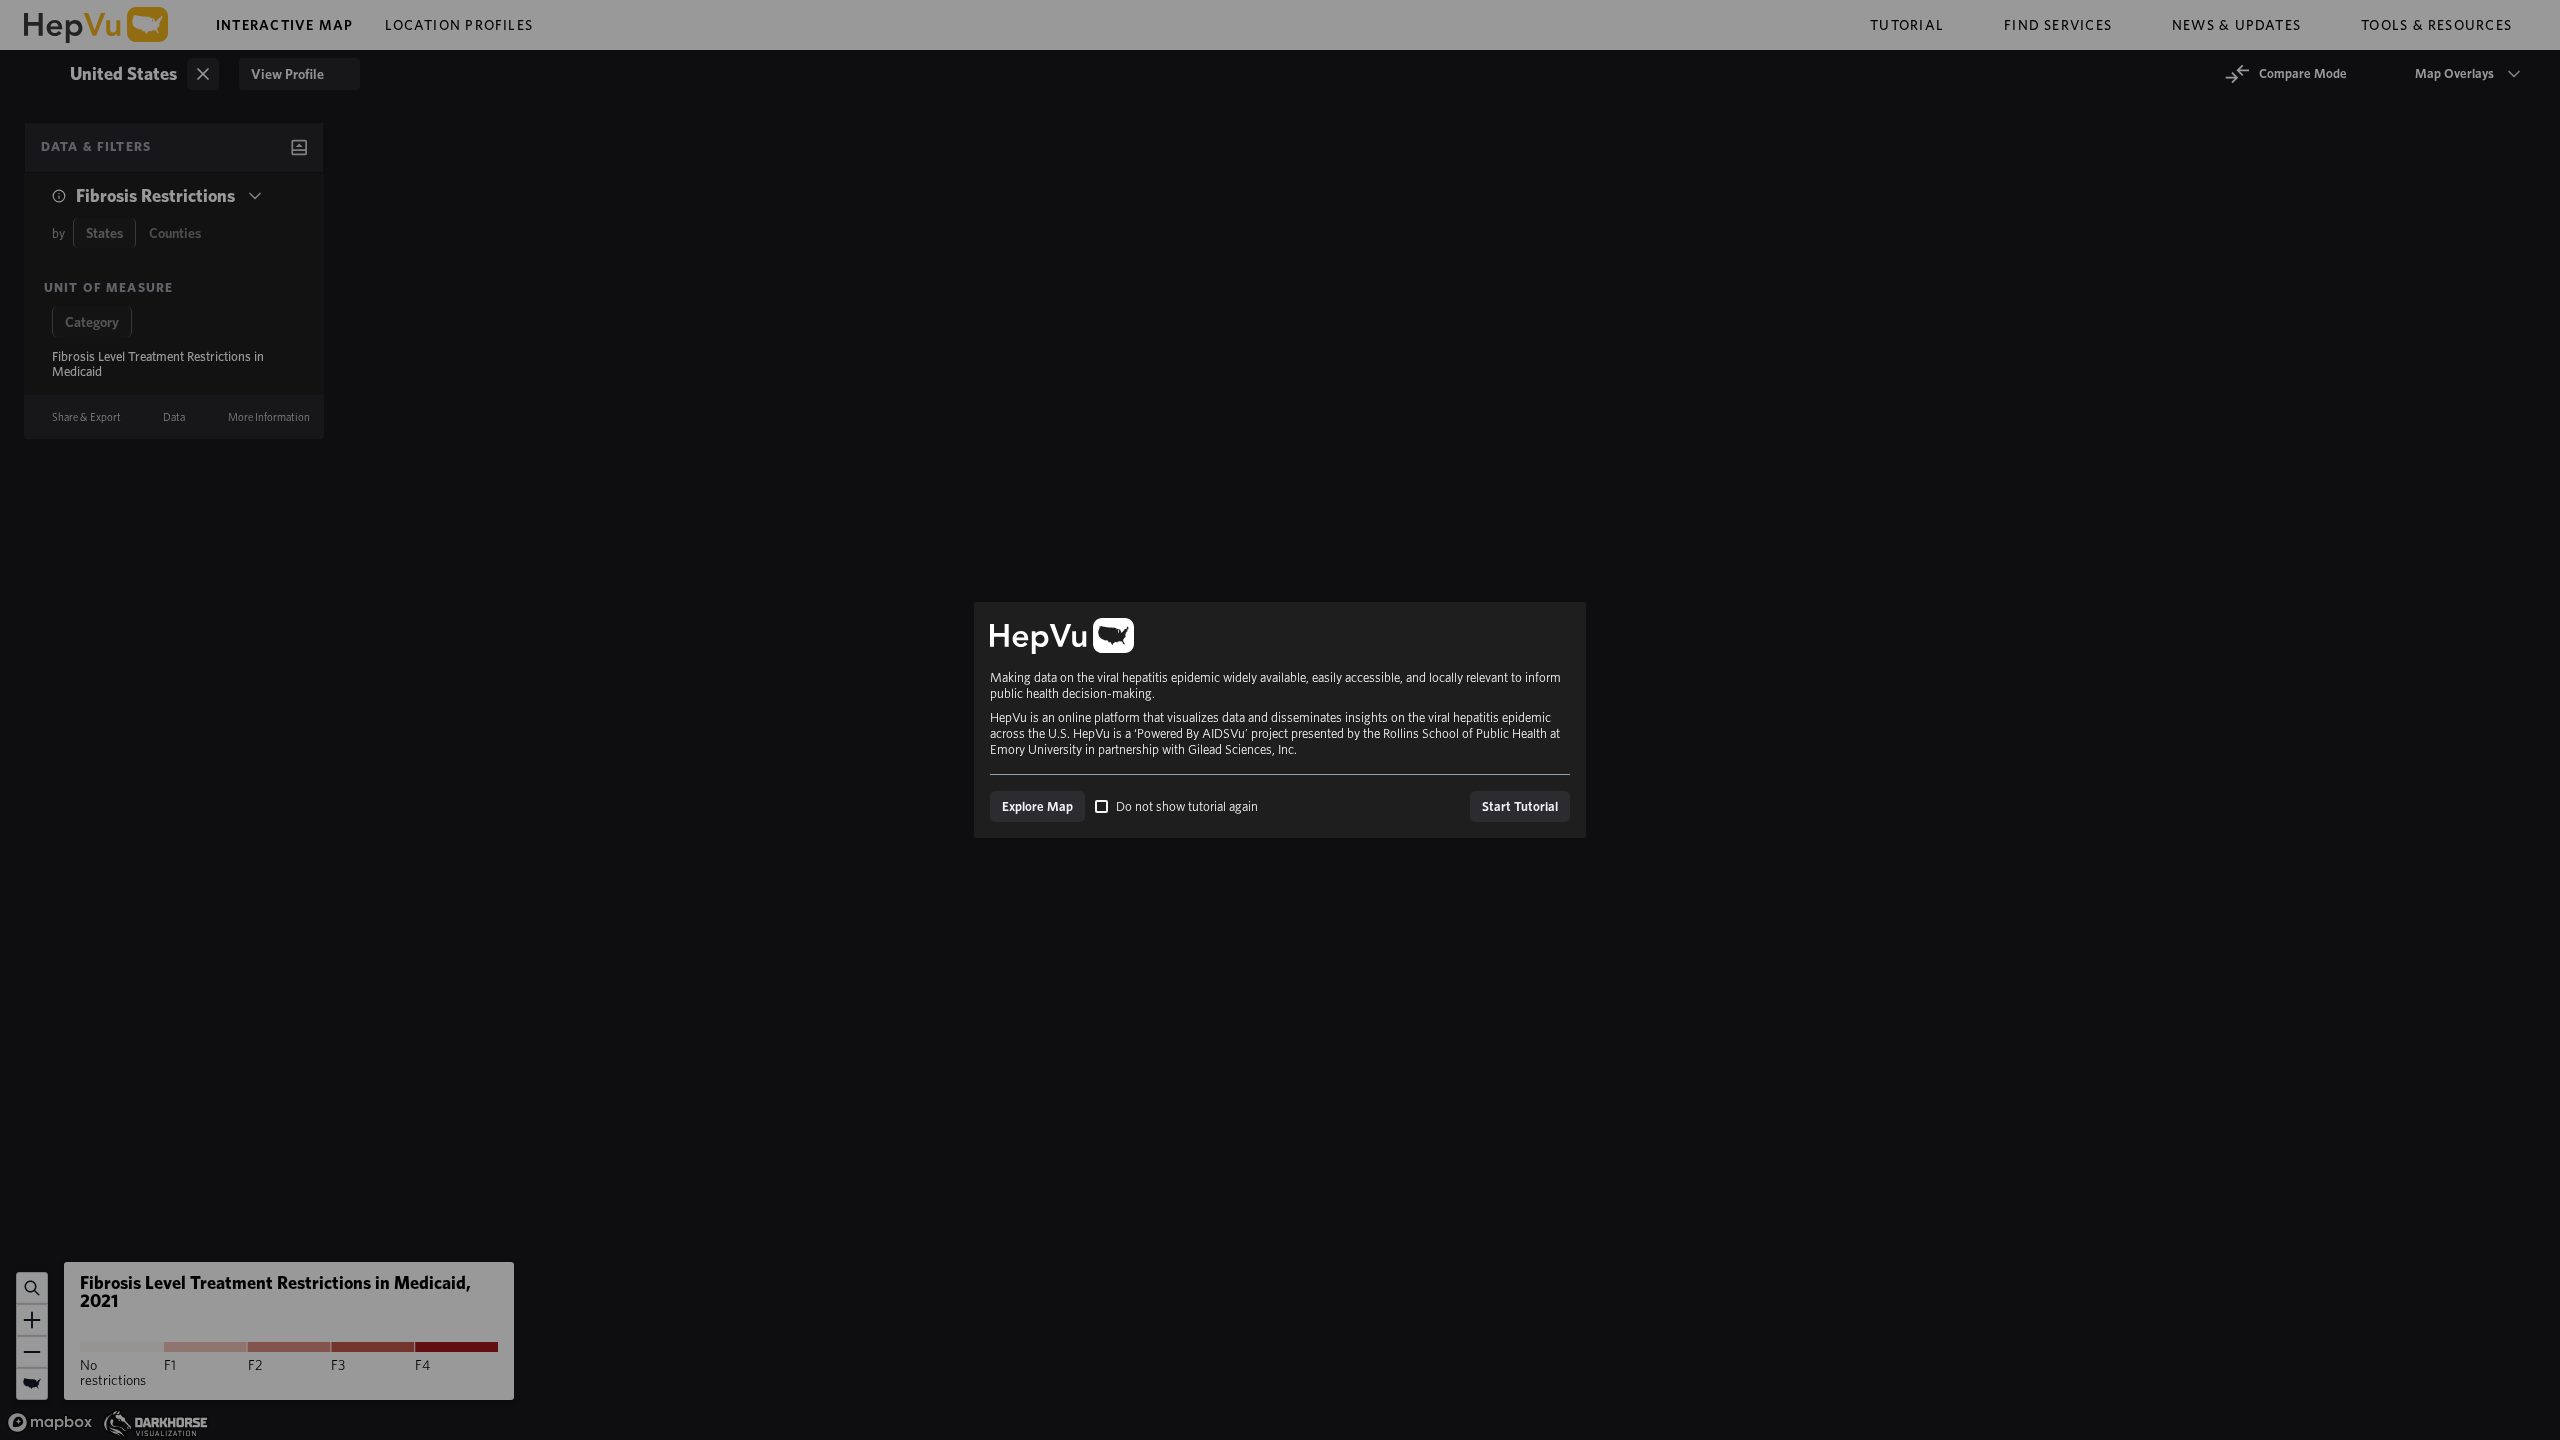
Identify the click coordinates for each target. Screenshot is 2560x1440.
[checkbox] (1101, 806)
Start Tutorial (1520, 806)
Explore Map (1037, 806)
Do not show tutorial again (1187, 806)
